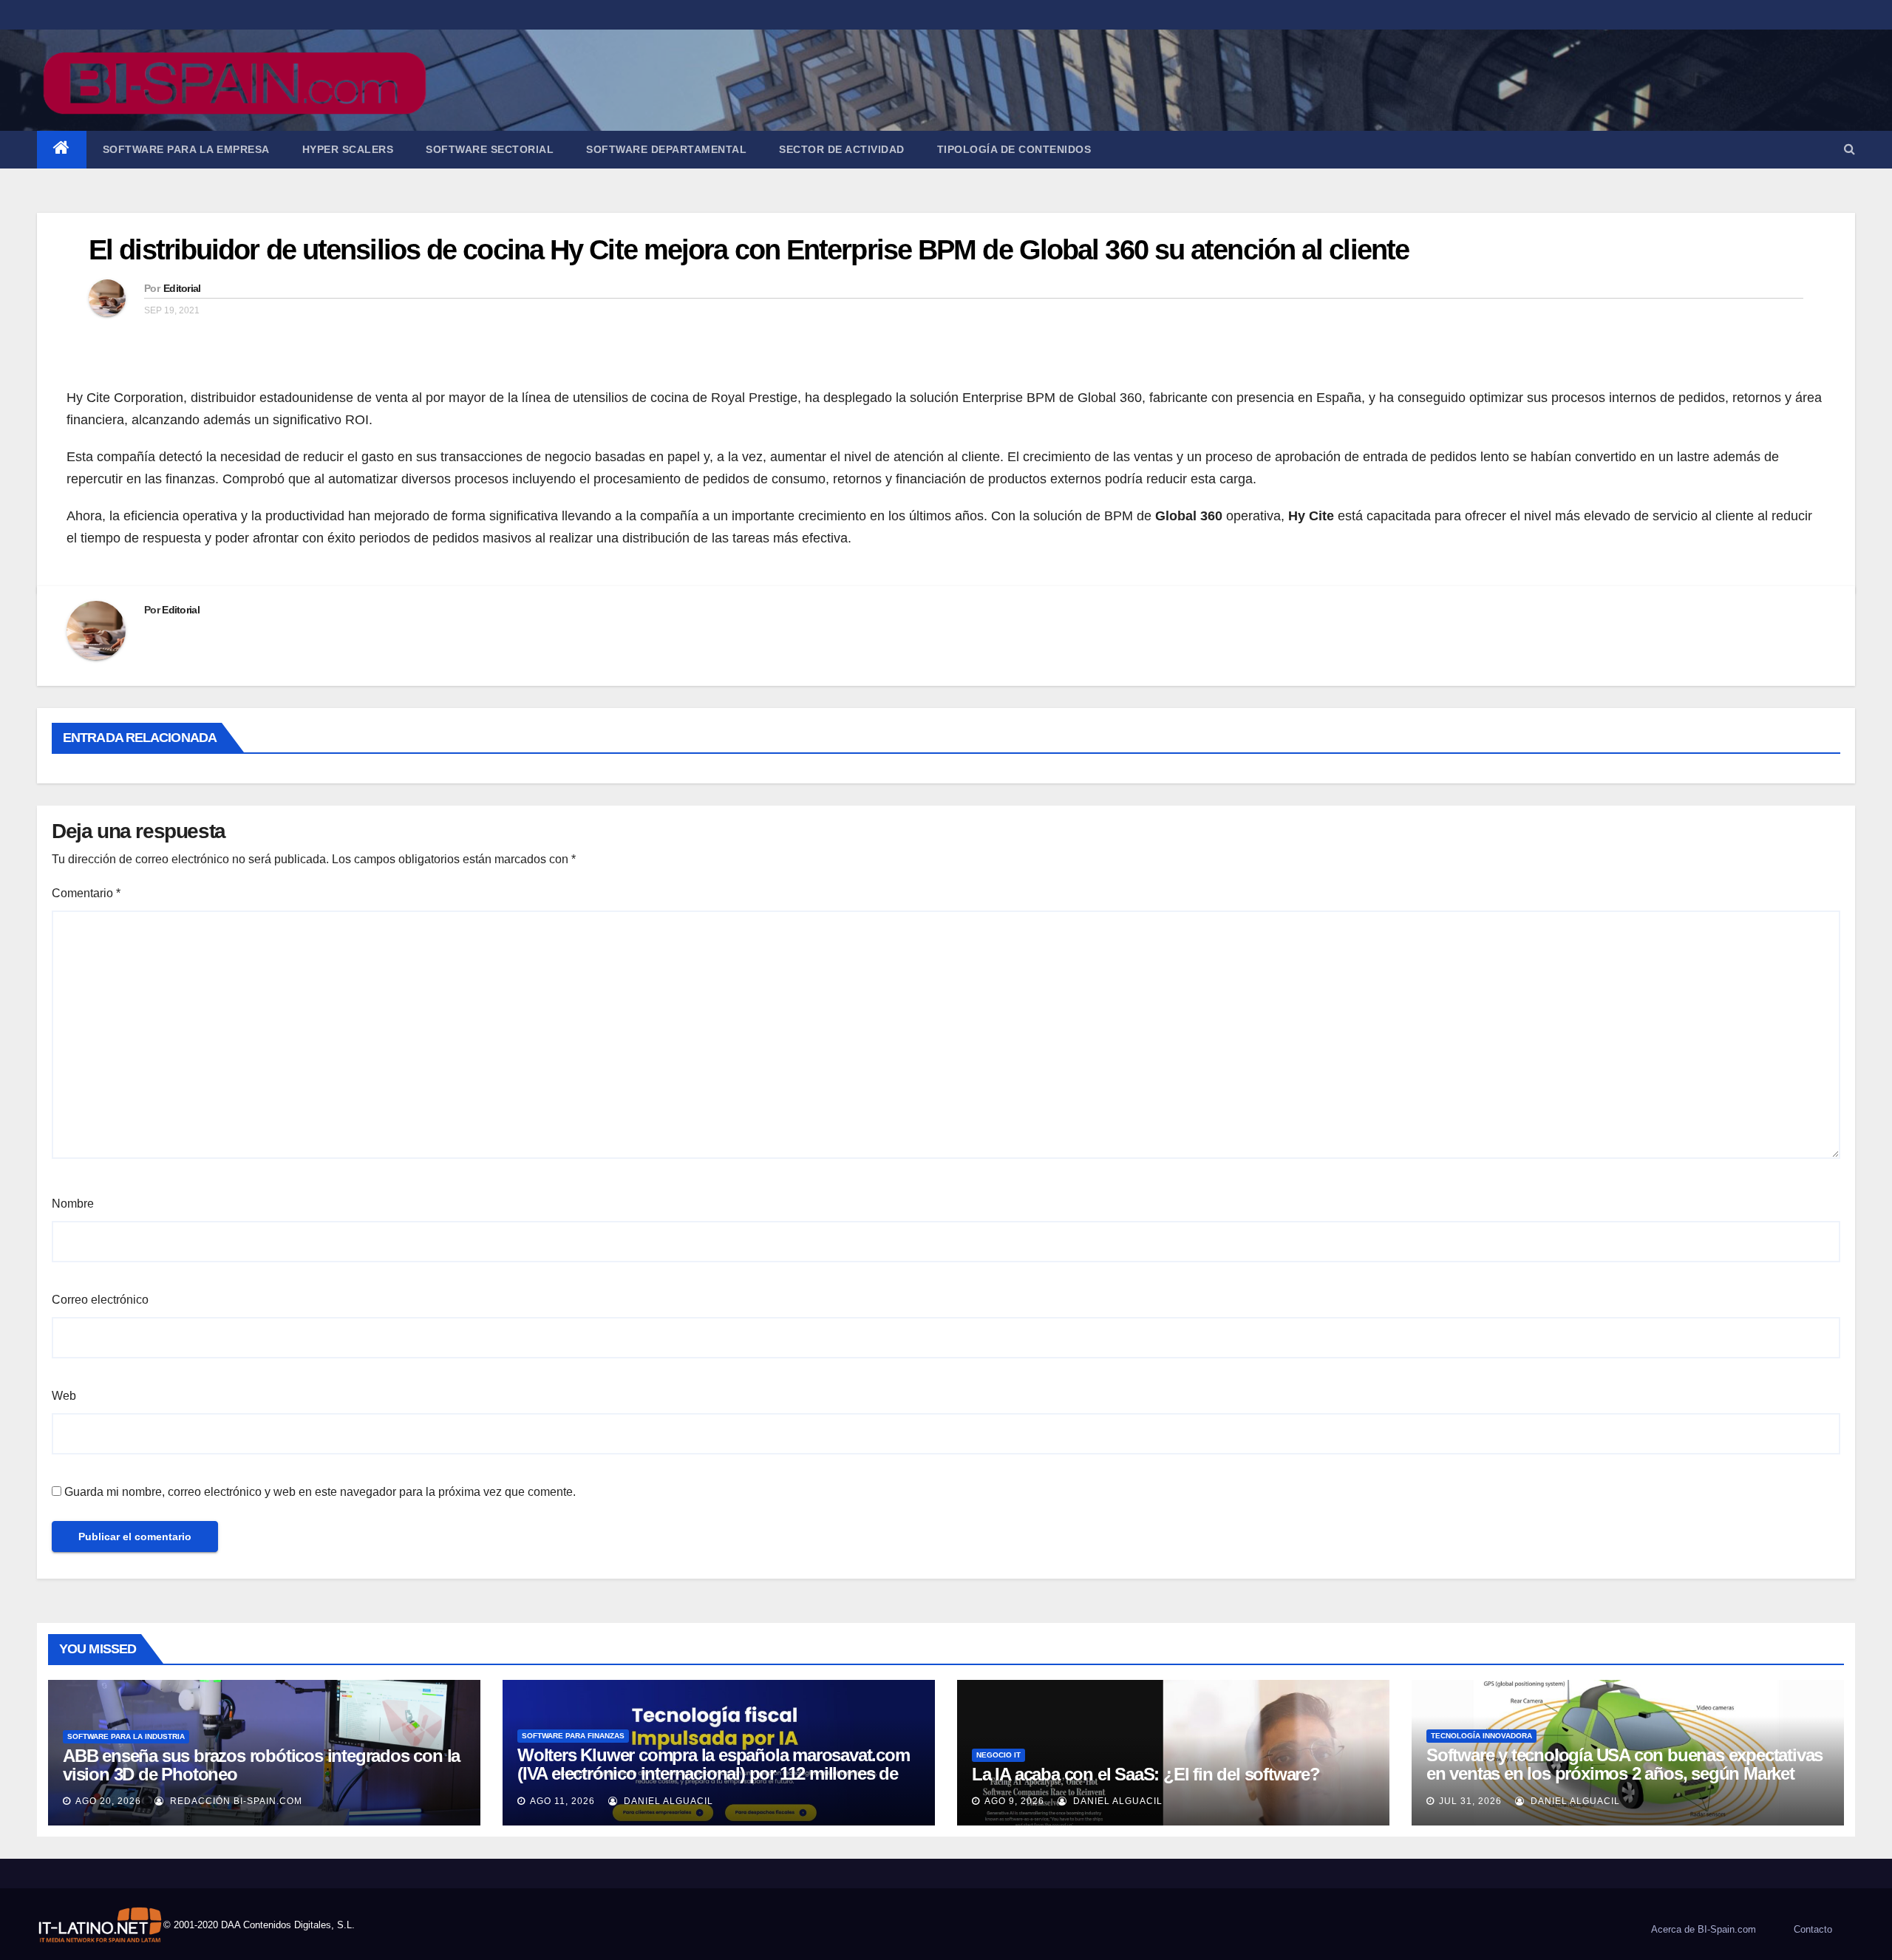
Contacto (1813, 1929)
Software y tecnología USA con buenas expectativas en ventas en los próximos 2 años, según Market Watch (1624, 1773)
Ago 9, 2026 (1014, 1801)
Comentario (86, 893)
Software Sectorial (490, 149)
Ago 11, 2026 (562, 1801)
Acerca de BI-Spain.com (1704, 1929)
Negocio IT (998, 1755)
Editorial (182, 288)
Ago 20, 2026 (108, 1801)
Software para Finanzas (573, 1736)
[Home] (62, 150)
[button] (1850, 149)
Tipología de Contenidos (1014, 149)
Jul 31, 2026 (1470, 1801)
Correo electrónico (100, 1300)
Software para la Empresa (186, 149)
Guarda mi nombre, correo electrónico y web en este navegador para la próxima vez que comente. (320, 1492)
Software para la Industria (126, 1736)
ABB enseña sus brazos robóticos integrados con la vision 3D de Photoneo (261, 1765)
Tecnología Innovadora (1481, 1736)
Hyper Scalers (348, 149)
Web (64, 1396)
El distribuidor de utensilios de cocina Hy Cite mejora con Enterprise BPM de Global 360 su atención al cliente (749, 250)
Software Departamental (666, 149)
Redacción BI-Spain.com (235, 1801)
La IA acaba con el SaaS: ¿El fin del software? (1146, 1774)
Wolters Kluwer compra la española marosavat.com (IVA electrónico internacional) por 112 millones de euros (714, 1773)
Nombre (73, 1204)
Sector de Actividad (842, 149)
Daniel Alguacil (667, 1801)
